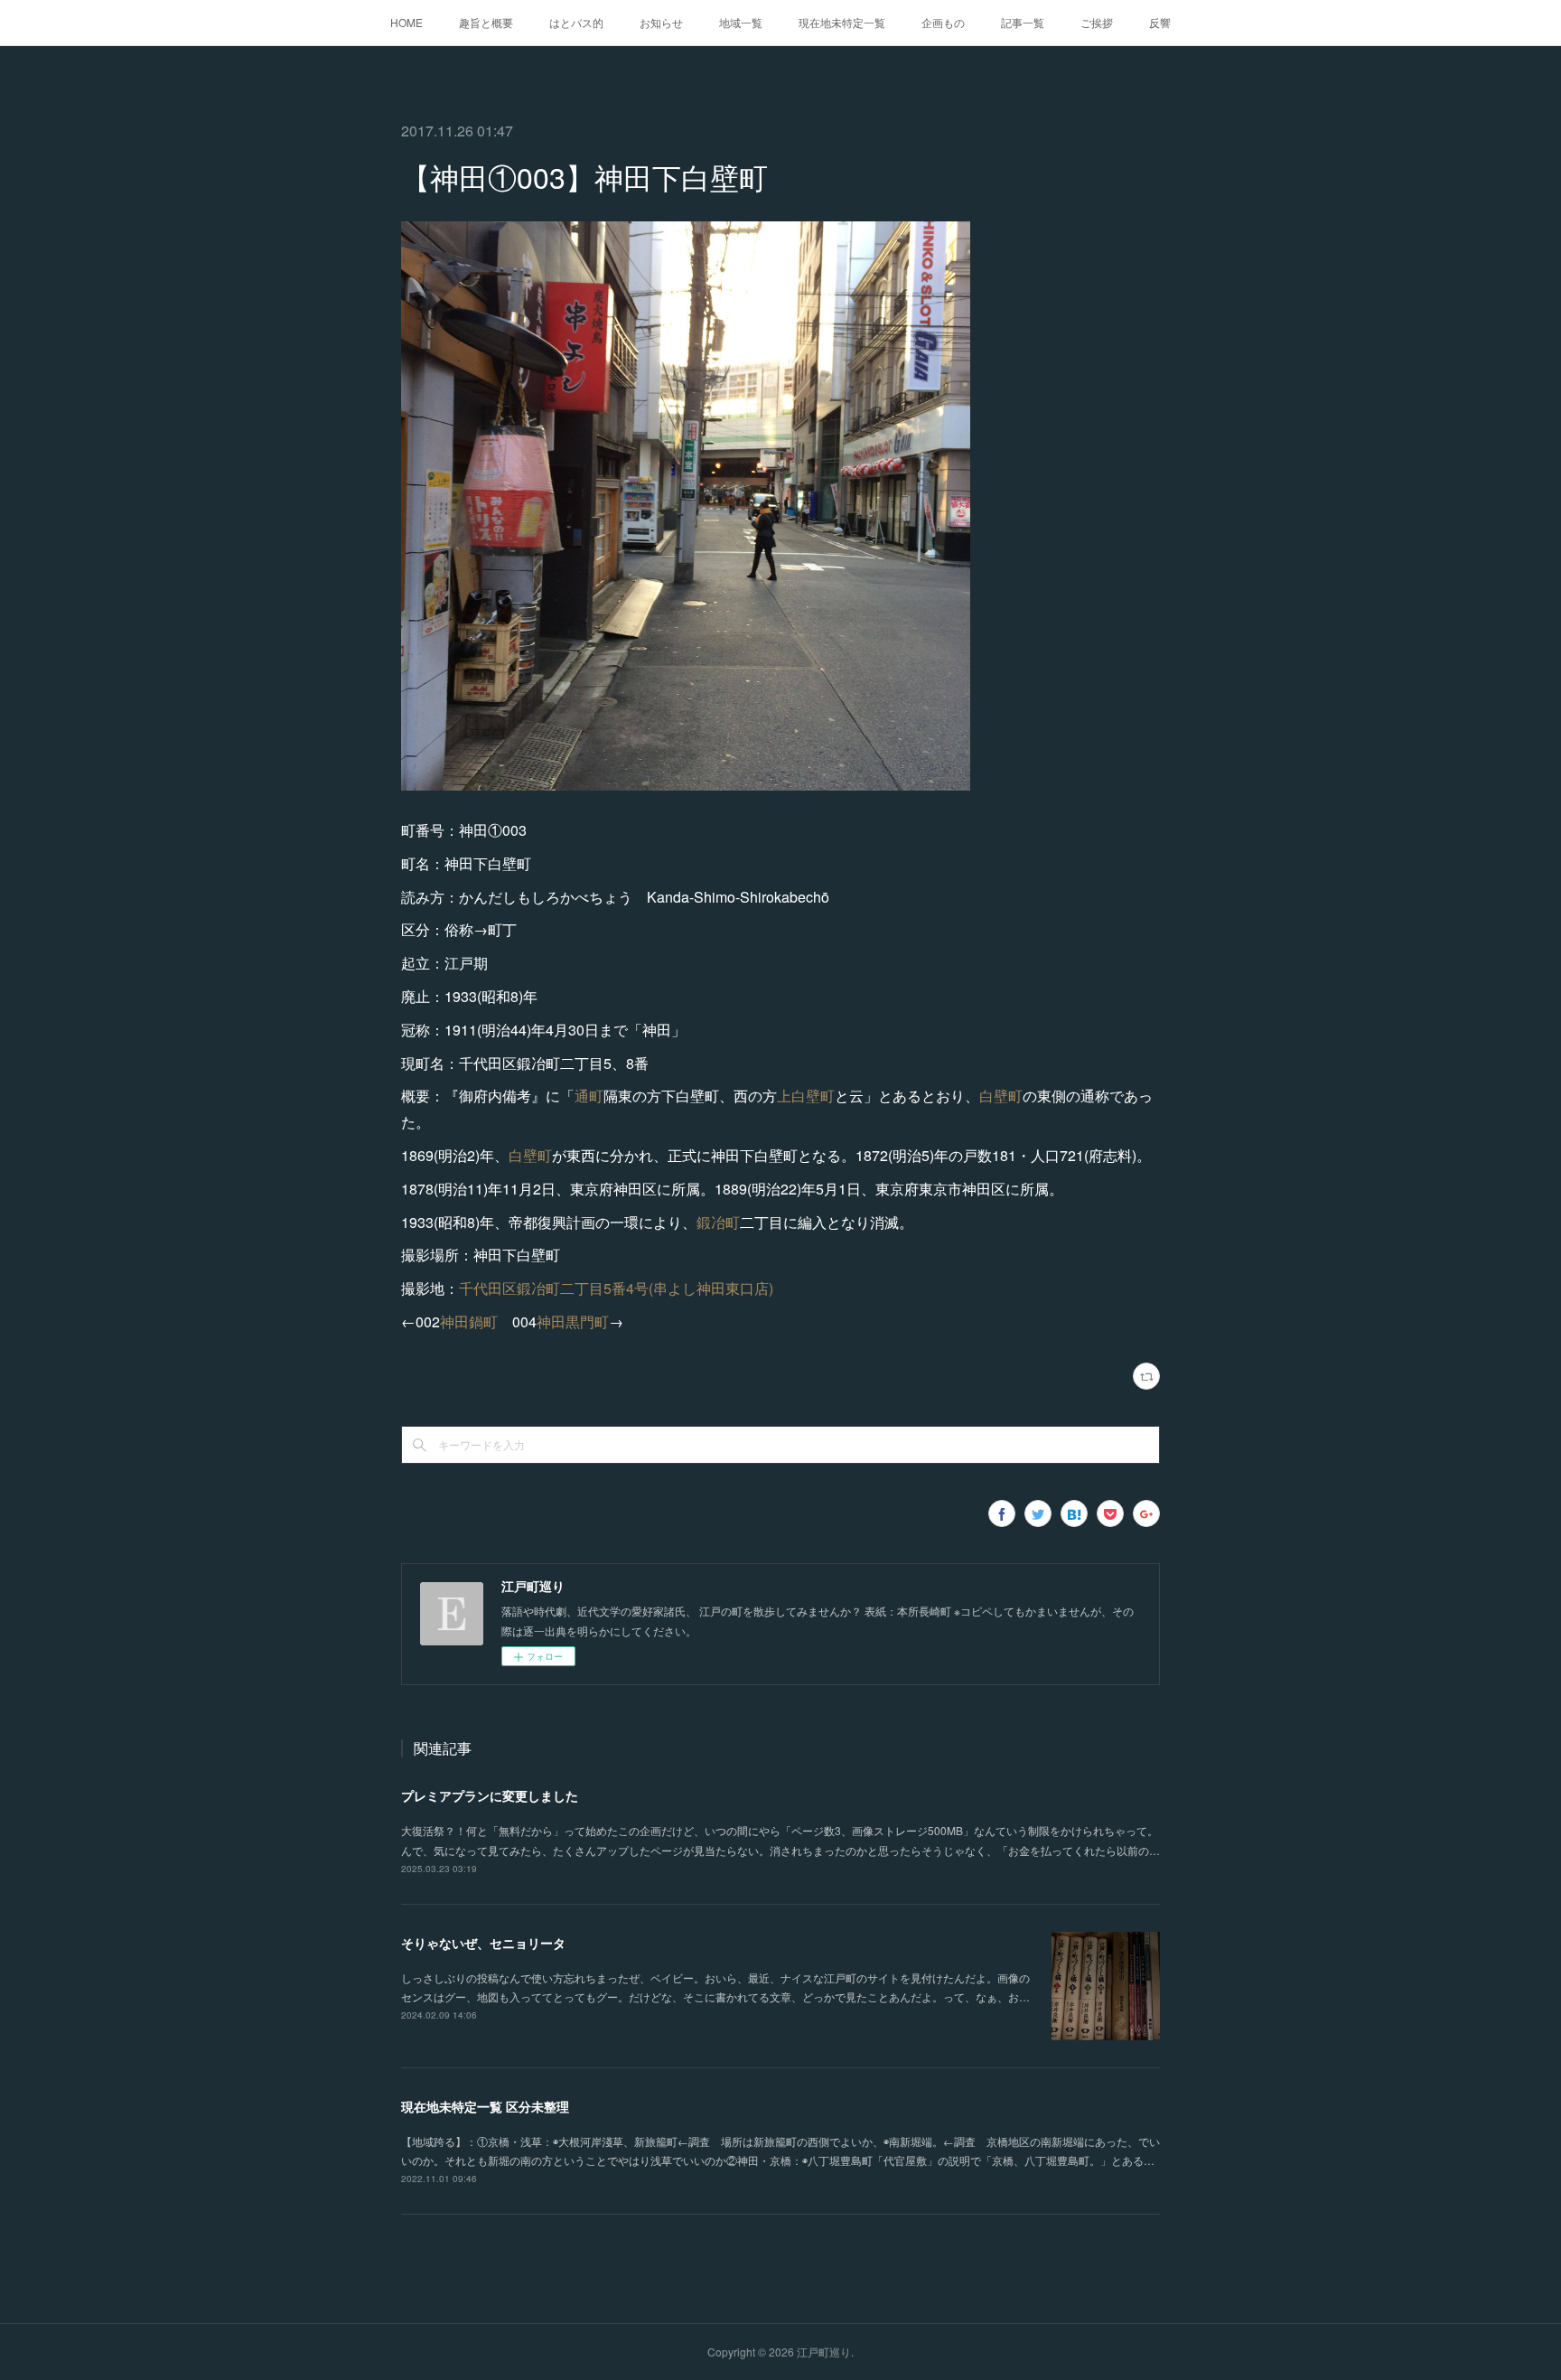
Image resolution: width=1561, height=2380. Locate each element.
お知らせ (661, 22)
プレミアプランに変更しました (490, 1795)
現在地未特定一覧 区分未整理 (485, 2106)
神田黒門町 (573, 1321)
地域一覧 (741, 22)
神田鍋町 (469, 1321)
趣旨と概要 (486, 22)
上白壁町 (806, 1096)
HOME (407, 22)
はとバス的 (576, 22)
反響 (1160, 22)
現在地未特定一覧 (842, 22)
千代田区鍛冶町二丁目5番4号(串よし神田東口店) (616, 1288)
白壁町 (1001, 1096)
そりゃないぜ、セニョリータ (483, 1943)
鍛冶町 (718, 1222)
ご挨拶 (1097, 22)
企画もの (943, 22)
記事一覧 (1023, 22)
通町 (589, 1096)
